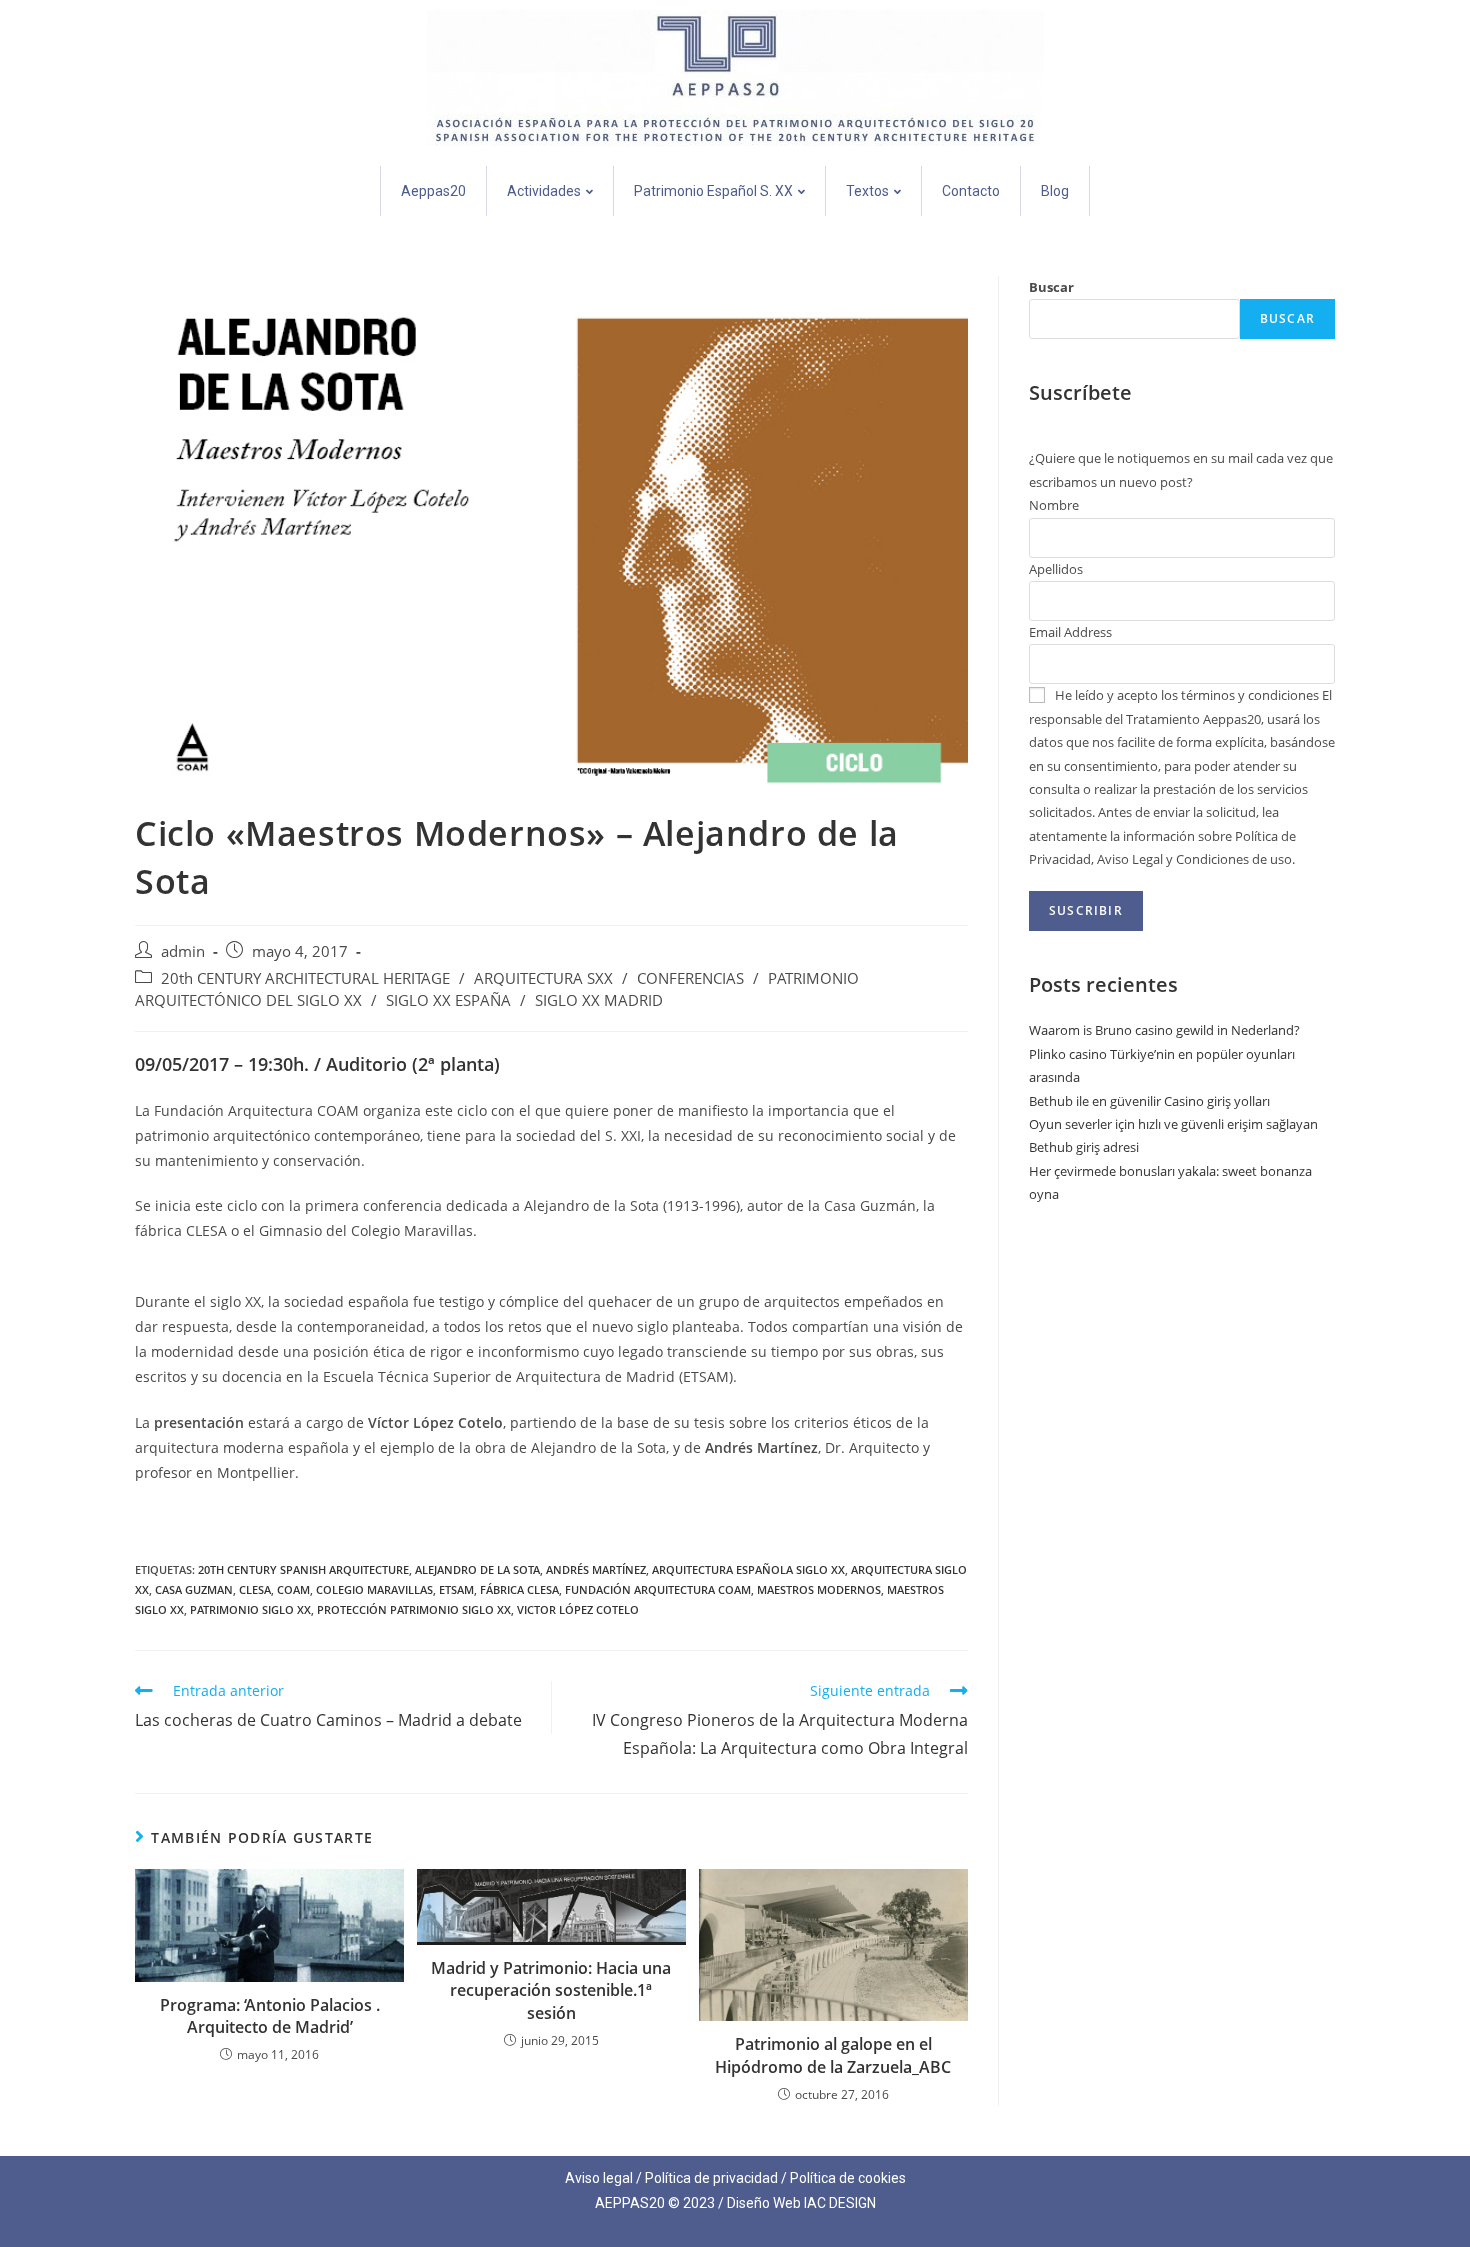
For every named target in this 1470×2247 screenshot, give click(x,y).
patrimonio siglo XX (250, 1609)
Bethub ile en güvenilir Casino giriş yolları (1149, 1101)
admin (183, 951)
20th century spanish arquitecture (303, 1569)
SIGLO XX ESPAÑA (448, 1000)
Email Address (1070, 632)
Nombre (1054, 505)
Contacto (971, 191)
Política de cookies (848, 2178)
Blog (1055, 191)
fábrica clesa (519, 1589)
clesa (255, 1589)
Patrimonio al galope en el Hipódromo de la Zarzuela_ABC (833, 2055)
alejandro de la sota (477, 1569)
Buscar (1051, 287)
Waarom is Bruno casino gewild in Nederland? (1164, 1030)
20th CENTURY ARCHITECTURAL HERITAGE (305, 978)
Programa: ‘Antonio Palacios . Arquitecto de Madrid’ (270, 2016)
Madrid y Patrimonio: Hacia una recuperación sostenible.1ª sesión (551, 1990)
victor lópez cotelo (578, 1609)
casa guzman (194, 1589)
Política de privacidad (711, 2178)
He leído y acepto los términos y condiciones (1187, 695)
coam (293, 1589)
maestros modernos (819, 1589)
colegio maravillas (374, 1589)
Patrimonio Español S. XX (713, 191)
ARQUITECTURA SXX (543, 978)
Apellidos (1056, 569)
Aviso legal (599, 2178)
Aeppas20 (433, 191)
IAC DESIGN (840, 2203)
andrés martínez (596, 1569)
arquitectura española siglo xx (748, 1569)
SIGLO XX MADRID (599, 1000)
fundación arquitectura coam (658, 1589)
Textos (867, 191)
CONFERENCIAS (690, 978)
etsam (456, 1589)
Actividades (544, 191)
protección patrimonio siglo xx (414, 1609)
